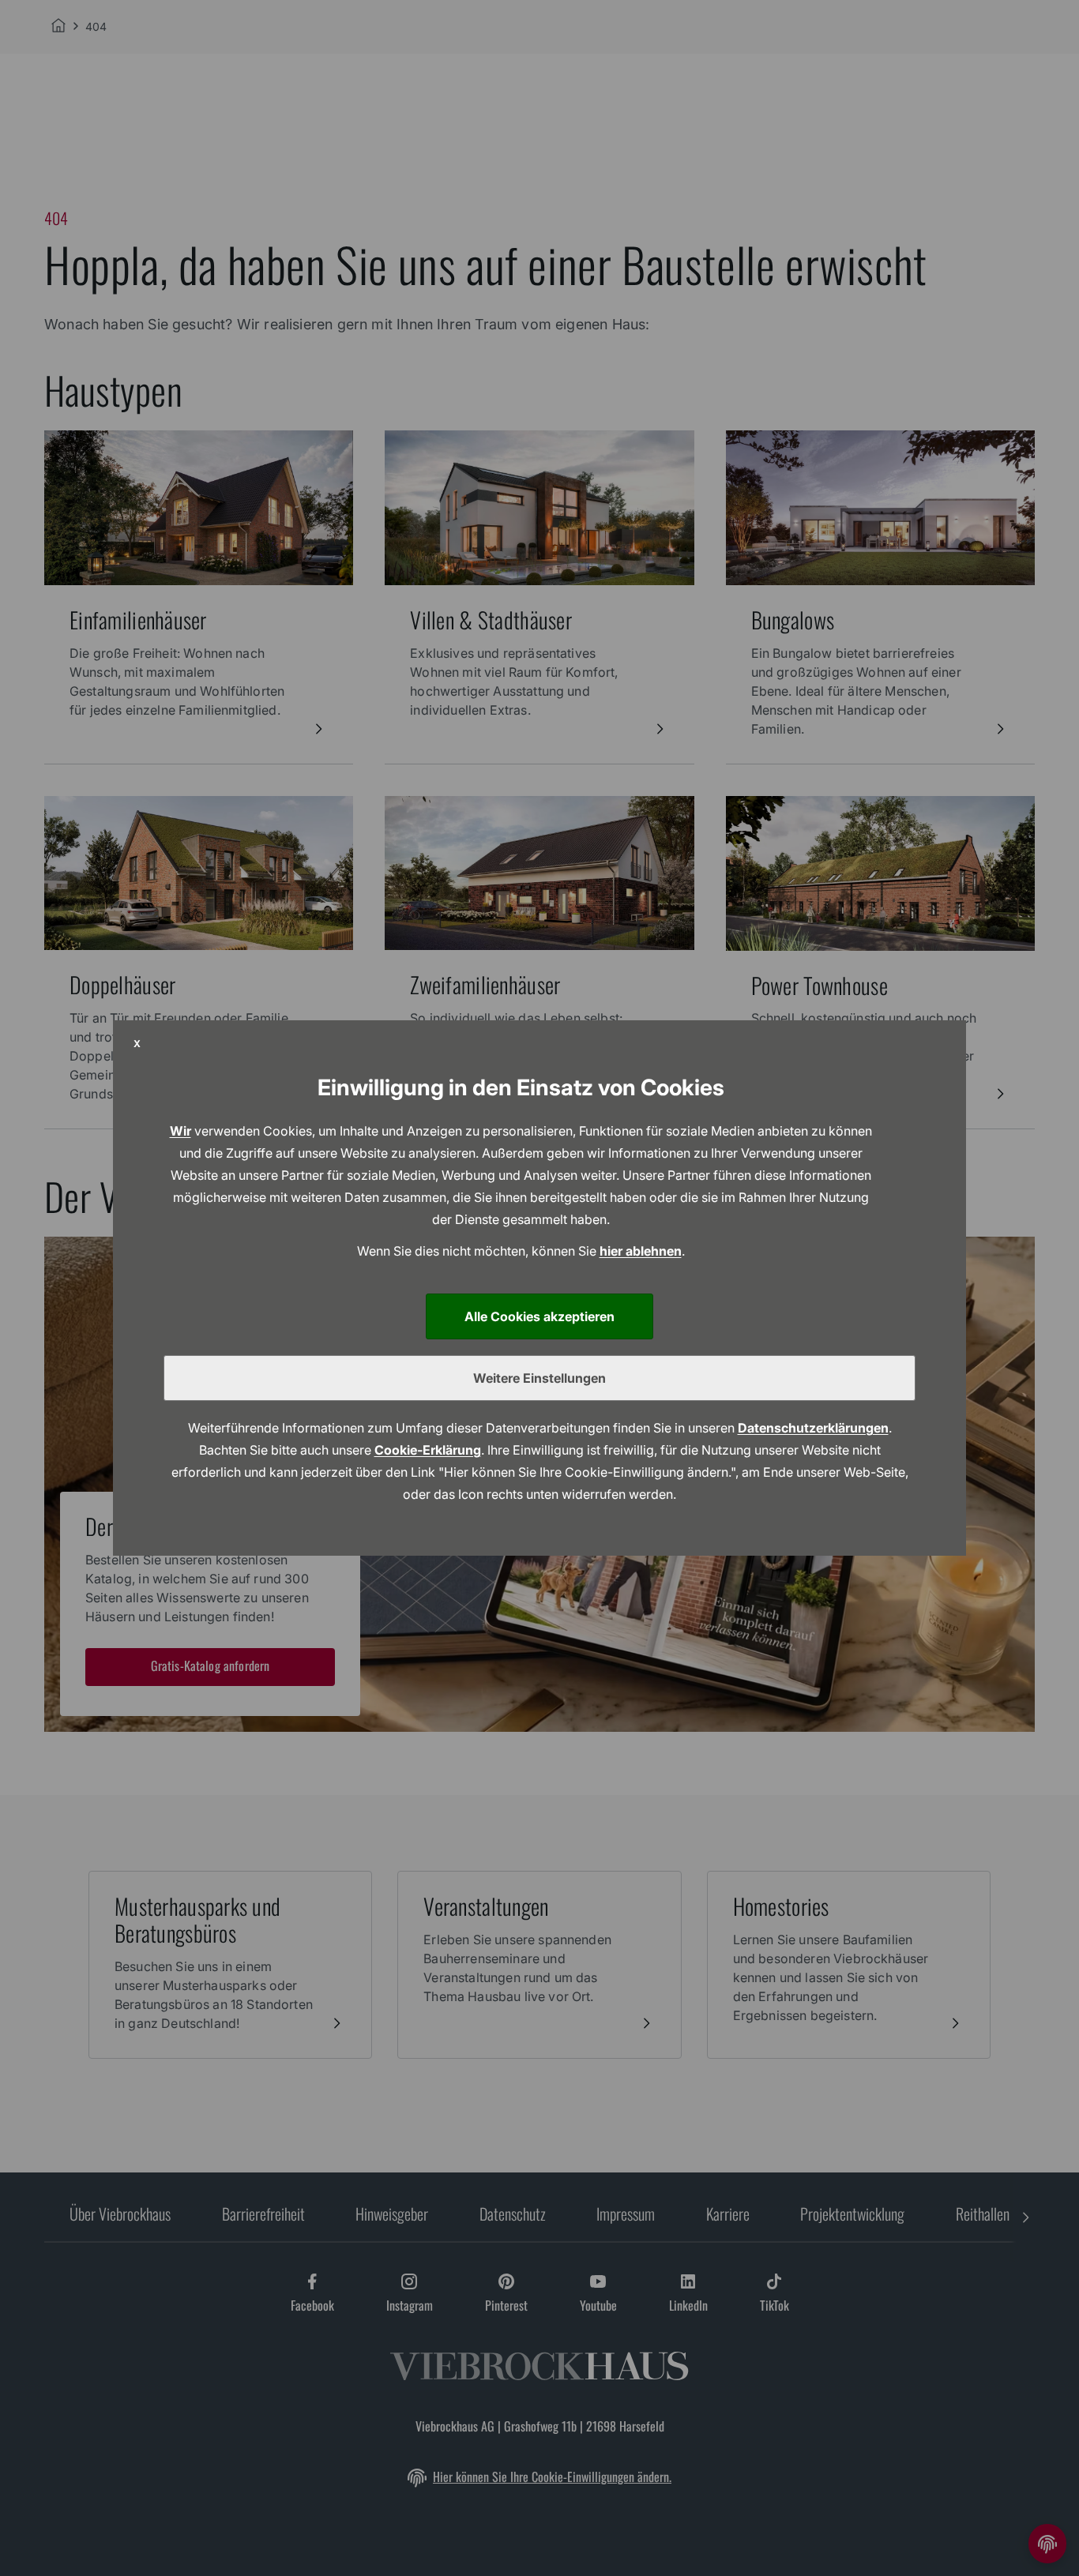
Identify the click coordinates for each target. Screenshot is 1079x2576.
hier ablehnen (641, 1251)
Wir (180, 1131)
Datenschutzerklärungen (813, 1428)
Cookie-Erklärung (428, 1450)
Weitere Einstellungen (539, 1378)
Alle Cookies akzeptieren (539, 1316)
